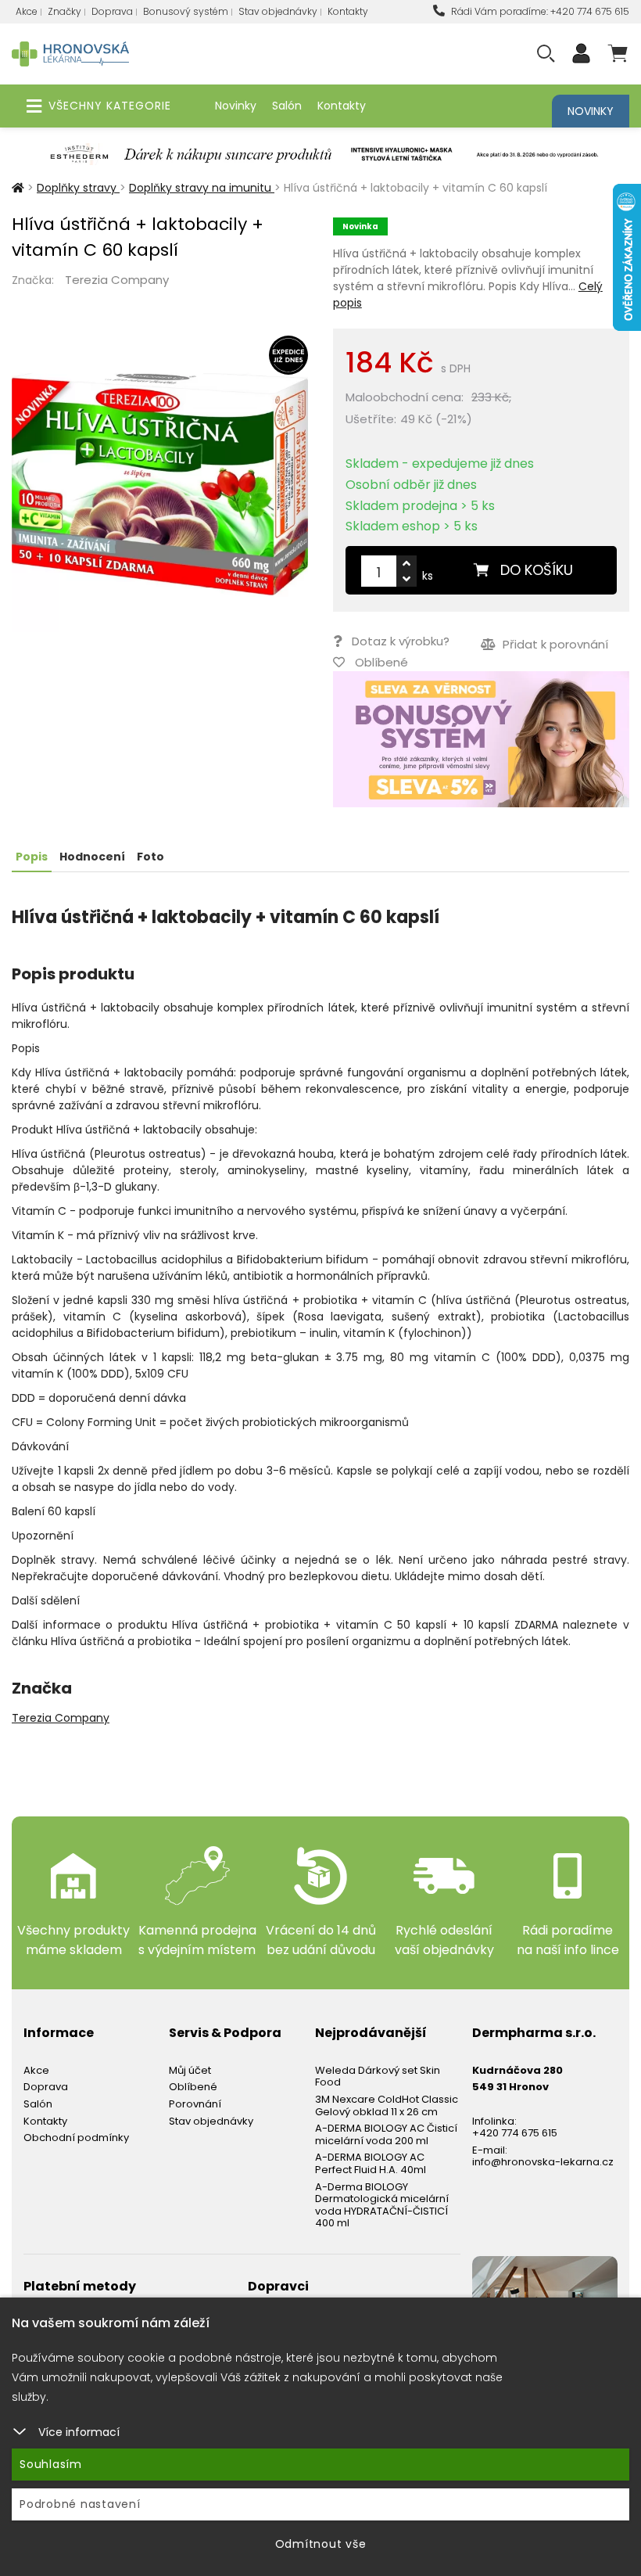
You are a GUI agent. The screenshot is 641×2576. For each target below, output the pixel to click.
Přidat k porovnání (554, 644)
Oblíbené (193, 2087)
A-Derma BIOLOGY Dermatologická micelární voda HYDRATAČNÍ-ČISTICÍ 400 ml (382, 2205)
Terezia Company (117, 280)
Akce (27, 11)
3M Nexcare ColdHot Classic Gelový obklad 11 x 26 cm (387, 2105)
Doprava (112, 11)
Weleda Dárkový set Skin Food (378, 2077)
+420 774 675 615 (515, 2133)
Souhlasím (51, 2464)
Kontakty (348, 11)
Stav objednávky (278, 11)
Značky (64, 11)
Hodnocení (92, 857)
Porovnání (195, 2104)
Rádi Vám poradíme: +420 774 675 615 (539, 11)
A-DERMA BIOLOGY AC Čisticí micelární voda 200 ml (386, 2134)
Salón (287, 106)
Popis (32, 857)
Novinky (236, 106)
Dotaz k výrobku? (401, 641)
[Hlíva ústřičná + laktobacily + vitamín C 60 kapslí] (160, 484)
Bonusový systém (186, 11)
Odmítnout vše (321, 2544)
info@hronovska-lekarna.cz (543, 2162)
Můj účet (190, 2070)
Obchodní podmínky (76, 2138)
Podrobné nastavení (80, 2504)
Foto (150, 857)
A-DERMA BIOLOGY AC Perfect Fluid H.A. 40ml (371, 2163)
